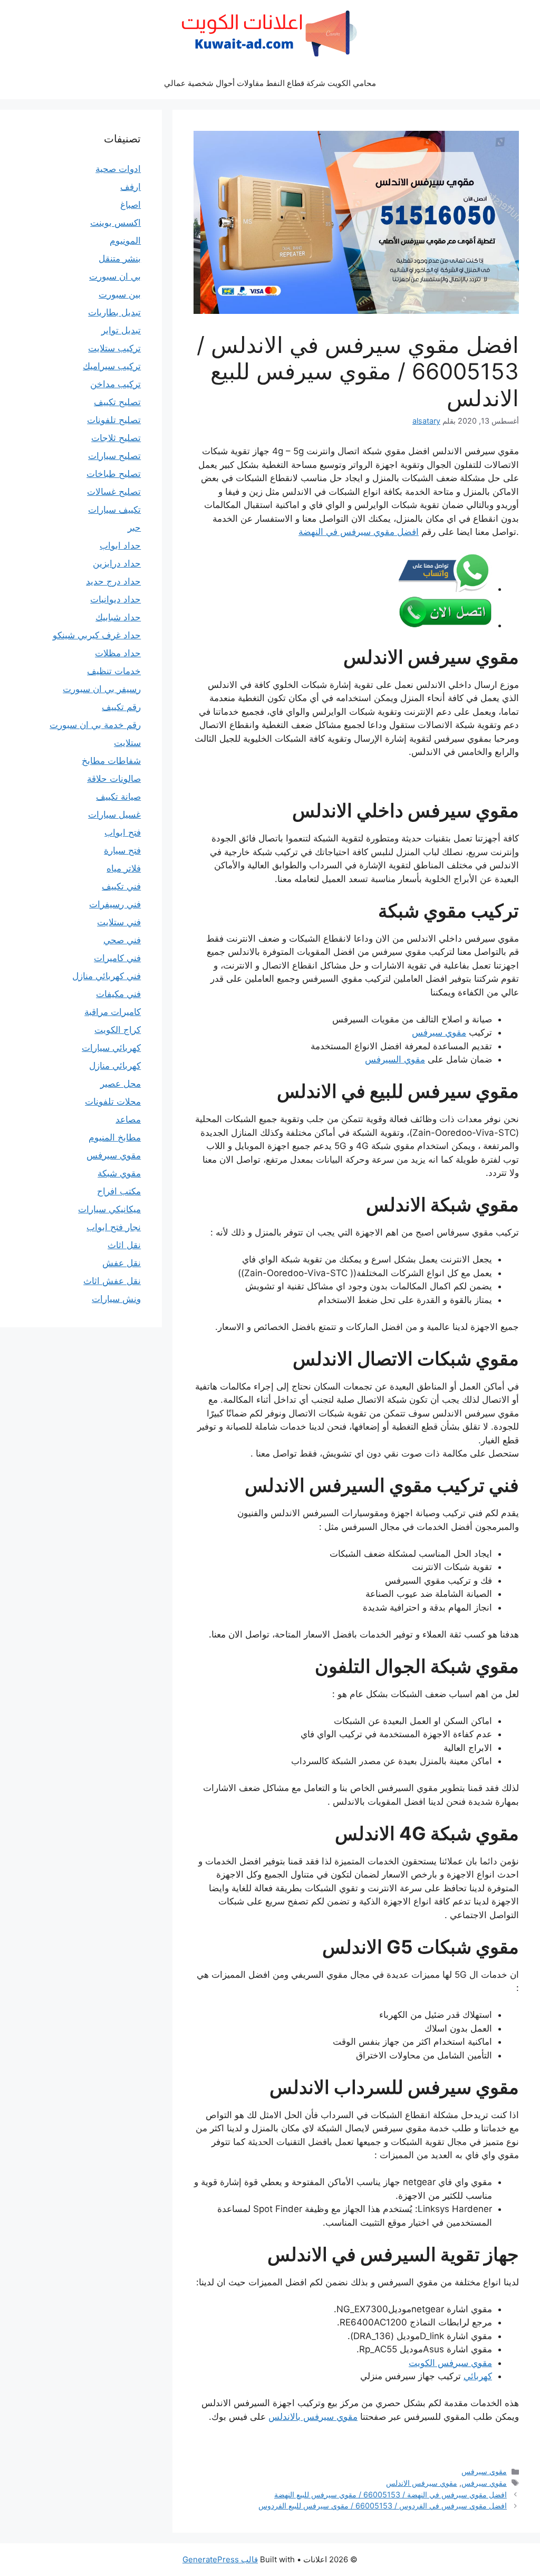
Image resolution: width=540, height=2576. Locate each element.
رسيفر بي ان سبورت (102, 689)
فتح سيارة (122, 850)
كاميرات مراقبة (113, 1012)
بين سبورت (120, 294)
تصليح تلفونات (114, 420)
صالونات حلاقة (114, 779)
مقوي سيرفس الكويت (450, 2363)
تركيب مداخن (115, 384)
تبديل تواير (121, 330)
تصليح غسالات (114, 492)
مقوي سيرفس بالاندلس (313, 2417)
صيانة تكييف (118, 797)
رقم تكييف (121, 707)
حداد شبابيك (118, 617)
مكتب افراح (119, 1191)
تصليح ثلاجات (116, 438)
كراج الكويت (118, 1030)
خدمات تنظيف (114, 671)
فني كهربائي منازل (107, 976)
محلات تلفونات (113, 1102)
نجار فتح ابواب (114, 1227)
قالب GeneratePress (220, 2559)
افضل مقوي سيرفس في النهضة (359, 532)
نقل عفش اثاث (112, 1281)
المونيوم (125, 241)
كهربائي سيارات (111, 1048)
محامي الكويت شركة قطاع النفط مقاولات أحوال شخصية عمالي (270, 83)
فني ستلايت (119, 922)
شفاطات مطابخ (111, 761)
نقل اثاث (124, 1245)
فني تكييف (121, 886)
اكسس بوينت (115, 223)
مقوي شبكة (119, 1173)
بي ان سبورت (115, 276)
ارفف (131, 187)
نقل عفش (122, 1263)
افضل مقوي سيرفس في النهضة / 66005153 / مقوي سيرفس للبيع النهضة (390, 2494)
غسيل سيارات (114, 815)
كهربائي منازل (115, 1066)
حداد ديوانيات (115, 599)
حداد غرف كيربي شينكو (97, 635)
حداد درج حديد (113, 581)
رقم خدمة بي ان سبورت (95, 725)
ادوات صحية (118, 169)
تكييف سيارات (114, 510)
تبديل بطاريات (114, 312)
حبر (134, 528)
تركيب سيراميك (112, 366)
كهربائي (478, 2376)
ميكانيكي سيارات (109, 1209)
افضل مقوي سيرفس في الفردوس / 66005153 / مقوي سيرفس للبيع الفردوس (383, 2506)
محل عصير (120, 1084)
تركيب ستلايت (114, 348)
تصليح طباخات (114, 474)
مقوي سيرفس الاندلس (422, 2483)
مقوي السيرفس (395, 1059)
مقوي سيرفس (439, 1032)
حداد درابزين (117, 563)
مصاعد (128, 1119)
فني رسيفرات (115, 904)
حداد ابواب (120, 545)
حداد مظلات (118, 653)
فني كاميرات (117, 958)
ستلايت (127, 743)
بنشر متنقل (120, 258)
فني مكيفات (118, 994)
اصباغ (131, 205)
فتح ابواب (123, 832)
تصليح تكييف (117, 402)
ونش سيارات (116, 1299)
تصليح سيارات (114, 456)
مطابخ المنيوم (115, 1137)
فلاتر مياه (124, 868)
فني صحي (122, 940)
